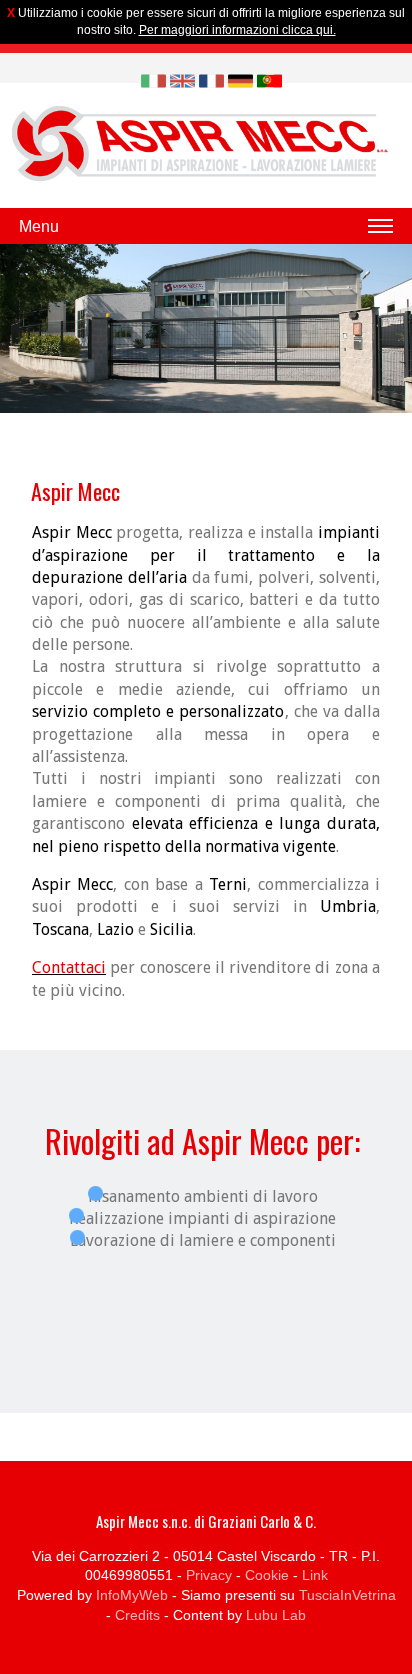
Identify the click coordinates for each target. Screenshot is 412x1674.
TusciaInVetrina (347, 1595)
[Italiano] (153, 80)
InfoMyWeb (132, 1595)
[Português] (269, 80)
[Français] (211, 80)
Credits (137, 1615)
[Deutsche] (240, 80)
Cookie (267, 1575)
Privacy (209, 1575)
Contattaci (69, 967)
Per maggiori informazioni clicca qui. (237, 30)
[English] (182, 80)
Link (315, 1575)
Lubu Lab (276, 1615)
